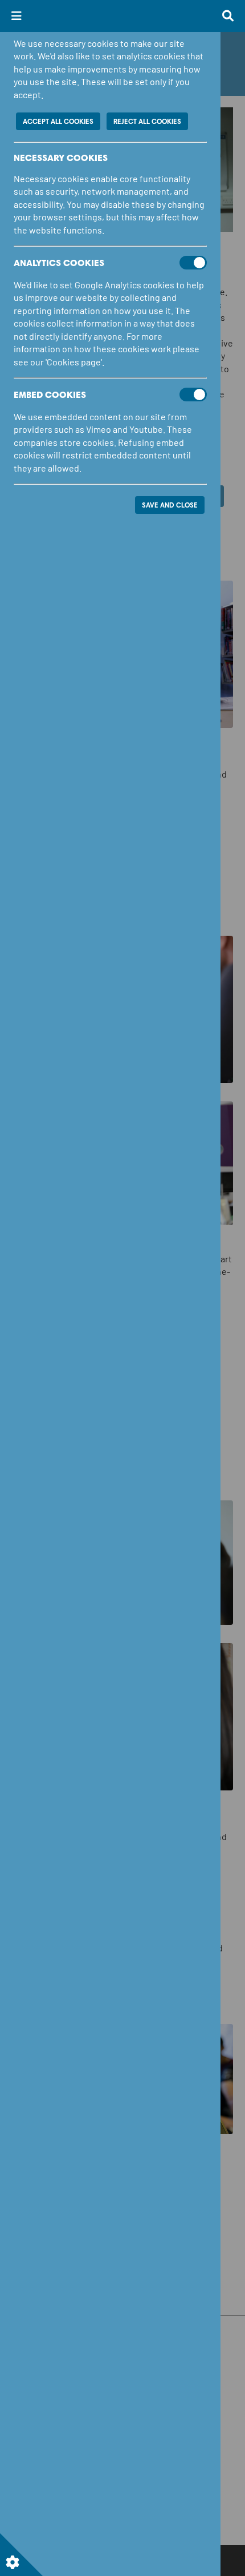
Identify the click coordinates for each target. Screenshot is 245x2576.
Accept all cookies (58, 121)
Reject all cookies (147, 121)
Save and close (170, 505)
